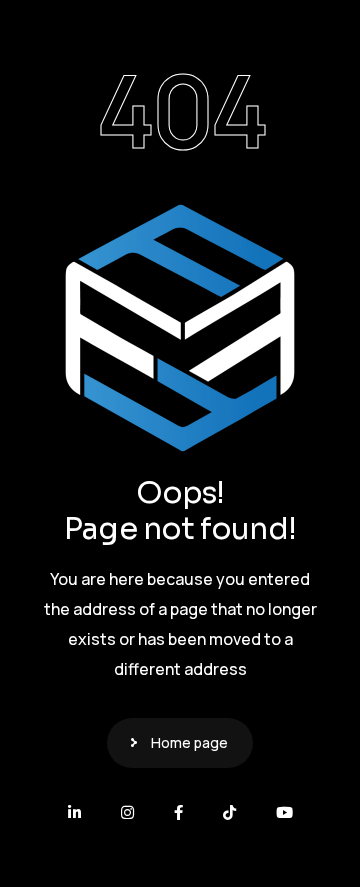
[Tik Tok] (229, 812)
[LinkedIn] (74, 812)
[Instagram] (127, 812)
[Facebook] (178, 812)
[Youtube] (284, 812)
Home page (189, 742)
